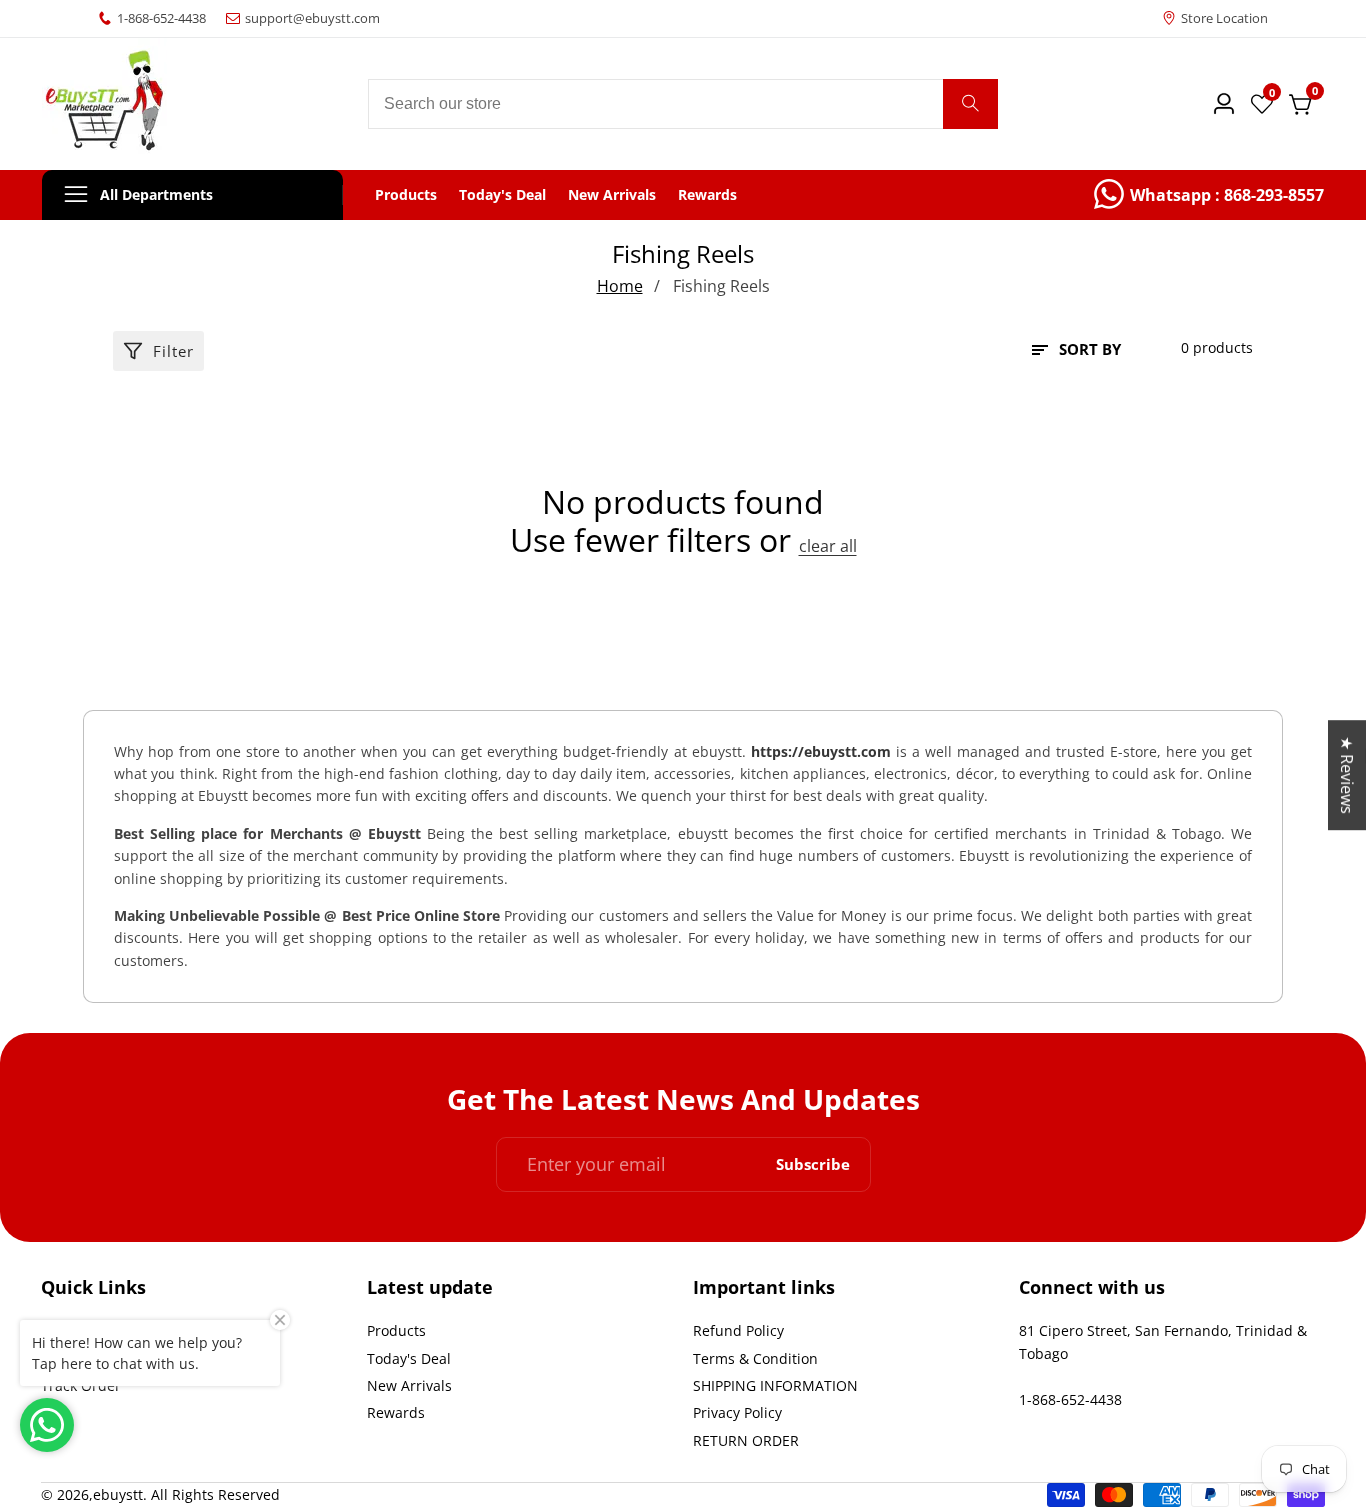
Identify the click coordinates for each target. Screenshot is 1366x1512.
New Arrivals (612, 195)
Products (406, 195)
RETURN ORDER (746, 1440)
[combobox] (683, 104)
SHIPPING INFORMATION (775, 1385)
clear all (828, 546)
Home (620, 286)
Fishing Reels (721, 286)
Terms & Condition (755, 1358)
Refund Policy (738, 1330)
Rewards (707, 195)
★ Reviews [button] (1347, 775)
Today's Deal (502, 195)
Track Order (81, 1385)
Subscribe (813, 1164)
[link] (1209, 195)
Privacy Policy (737, 1412)
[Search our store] (970, 104)
